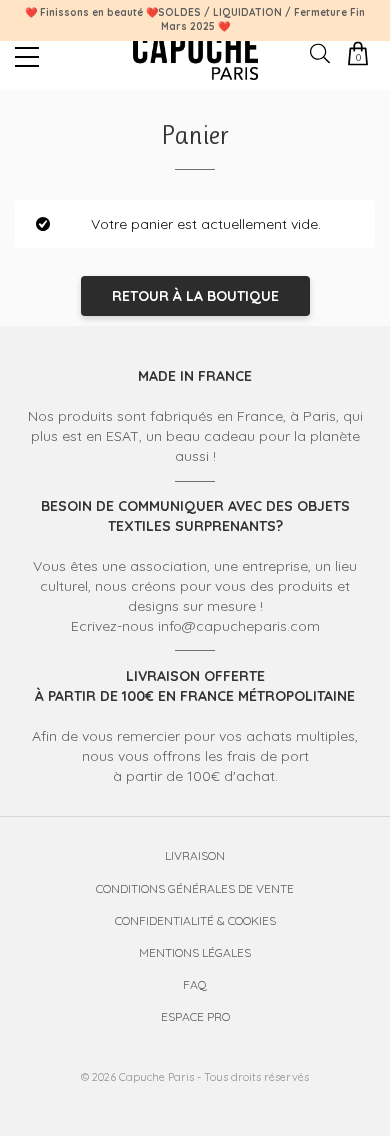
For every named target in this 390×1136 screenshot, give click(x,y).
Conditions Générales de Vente (195, 888)
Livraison (195, 855)
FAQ (195, 984)
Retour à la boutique (195, 296)
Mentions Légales (195, 952)
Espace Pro (195, 1016)
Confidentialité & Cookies (195, 920)
